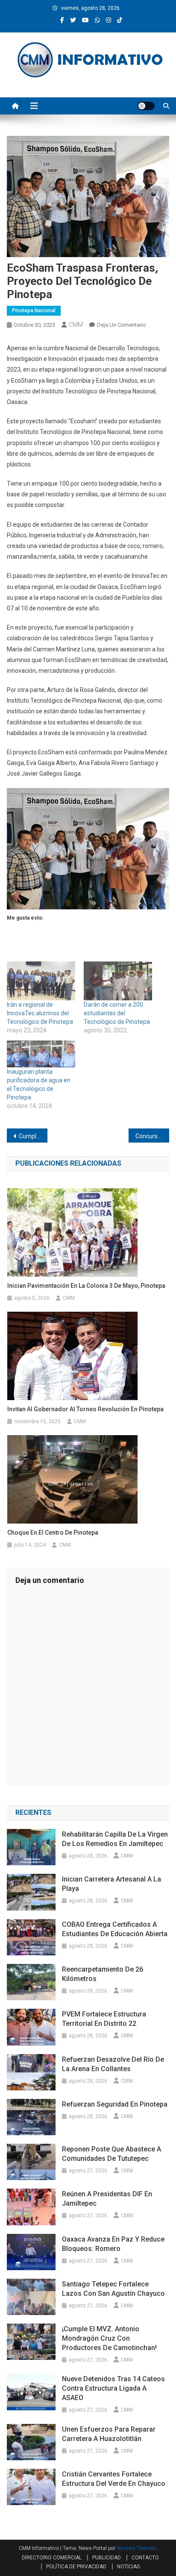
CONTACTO (145, 2558)
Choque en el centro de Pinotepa (53, 1533)
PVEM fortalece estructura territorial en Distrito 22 (104, 2019)
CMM (76, 325)
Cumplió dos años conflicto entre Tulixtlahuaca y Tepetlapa (33, 1136)
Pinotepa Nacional (34, 311)
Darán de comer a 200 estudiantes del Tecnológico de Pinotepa (117, 1013)
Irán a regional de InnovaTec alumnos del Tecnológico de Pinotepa (40, 1013)
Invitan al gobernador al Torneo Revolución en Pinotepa (85, 1409)
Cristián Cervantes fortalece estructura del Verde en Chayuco (114, 2479)
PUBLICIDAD (107, 2558)
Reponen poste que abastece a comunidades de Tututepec (111, 2154)
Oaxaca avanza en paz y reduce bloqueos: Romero (113, 2244)
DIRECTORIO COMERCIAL (52, 2558)
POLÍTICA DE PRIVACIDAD (76, 2567)
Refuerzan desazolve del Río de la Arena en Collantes (113, 2064)
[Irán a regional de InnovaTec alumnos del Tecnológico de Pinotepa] (41, 981)
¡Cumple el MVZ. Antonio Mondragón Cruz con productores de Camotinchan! (109, 2338)
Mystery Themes (136, 2548)
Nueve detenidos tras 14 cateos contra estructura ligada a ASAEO (113, 2388)
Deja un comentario (122, 325)
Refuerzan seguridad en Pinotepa (115, 2104)
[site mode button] (146, 106)
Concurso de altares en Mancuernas (152, 1136)
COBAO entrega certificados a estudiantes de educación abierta (115, 1929)
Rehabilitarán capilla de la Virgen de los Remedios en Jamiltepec (115, 1839)
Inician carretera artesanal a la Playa (111, 1884)
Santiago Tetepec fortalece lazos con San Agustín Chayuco (113, 2289)
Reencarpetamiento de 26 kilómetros (103, 1974)
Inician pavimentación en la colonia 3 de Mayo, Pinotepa (86, 1286)
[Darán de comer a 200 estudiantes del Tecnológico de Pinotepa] (118, 981)
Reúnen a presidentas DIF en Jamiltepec (107, 2199)
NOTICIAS (128, 2567)
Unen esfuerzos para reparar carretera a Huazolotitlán (109, 2434)
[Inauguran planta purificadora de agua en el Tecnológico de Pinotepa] (41, 1054)
